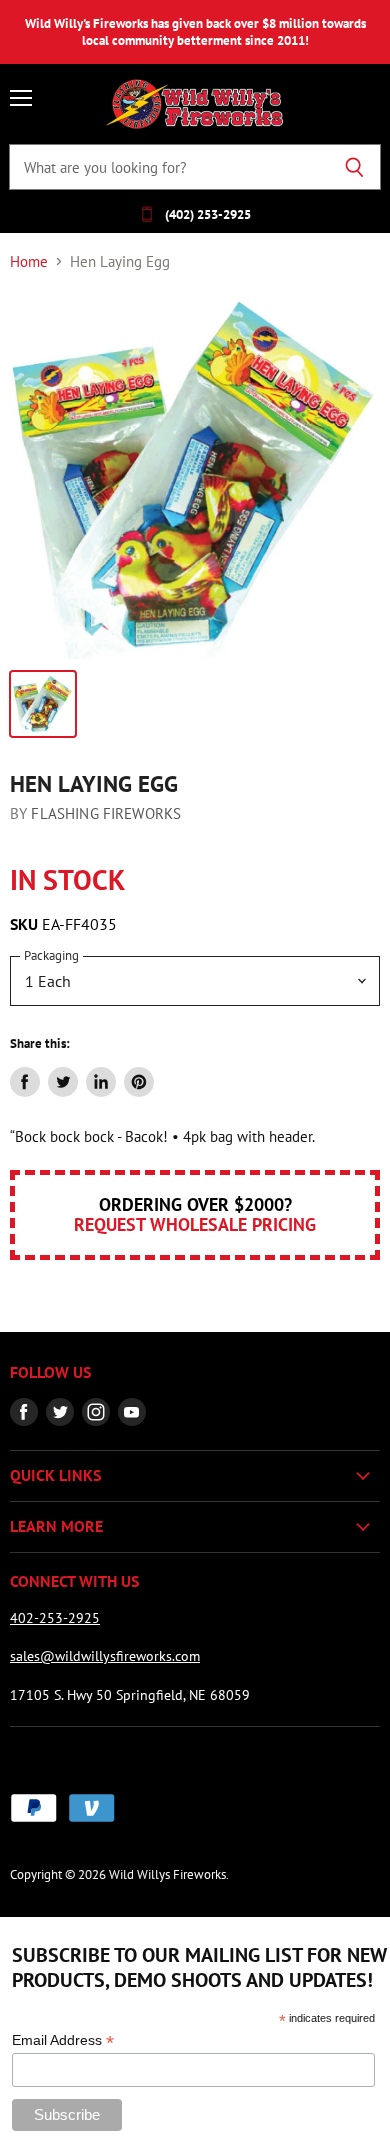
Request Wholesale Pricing (195, 1224)
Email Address (63, 2040)
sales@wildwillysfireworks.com (105, 1656)
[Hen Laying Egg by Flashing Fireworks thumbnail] (43, 704)
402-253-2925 (55, 1618)
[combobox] (168, 167)
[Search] (354, 167)
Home (29, 261)
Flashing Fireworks (106, 813)
